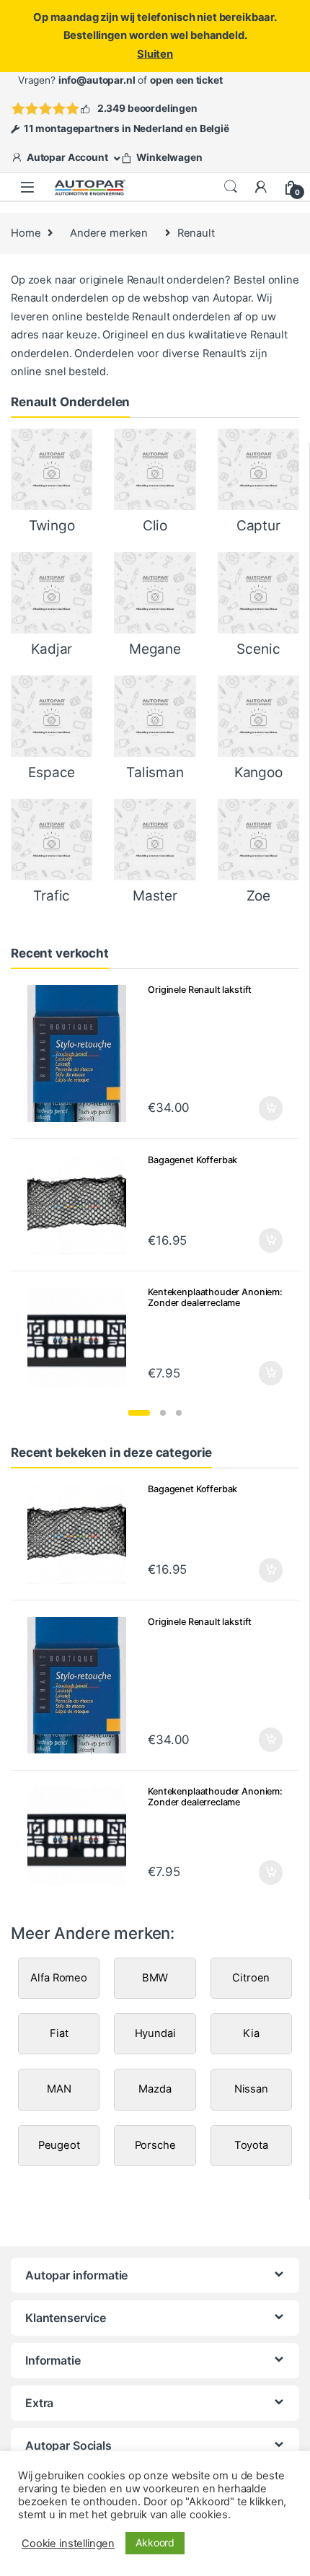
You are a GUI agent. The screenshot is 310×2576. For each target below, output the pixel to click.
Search (231, 187)
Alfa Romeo (59, 1978)
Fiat (59, 2033)
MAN (59, 2089)
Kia (251, 2033)
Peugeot (59, 2145)
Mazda (155, 2089)
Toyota (251, 2145)
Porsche (155, 2145)
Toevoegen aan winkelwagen (253, 1373)
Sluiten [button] (155, 54)
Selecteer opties (261, 1108)
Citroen (251, 1978)
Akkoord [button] (155, 2542)
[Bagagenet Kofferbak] (83, 1205)
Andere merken (109, 233)
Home (26, 233)
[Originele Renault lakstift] (83, 1053)
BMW (155, 1978)
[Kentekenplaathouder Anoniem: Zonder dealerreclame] (83, 1337)
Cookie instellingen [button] (68, 2544)
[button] (139, 1413)
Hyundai (155, 2033)
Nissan (251, 2089)
